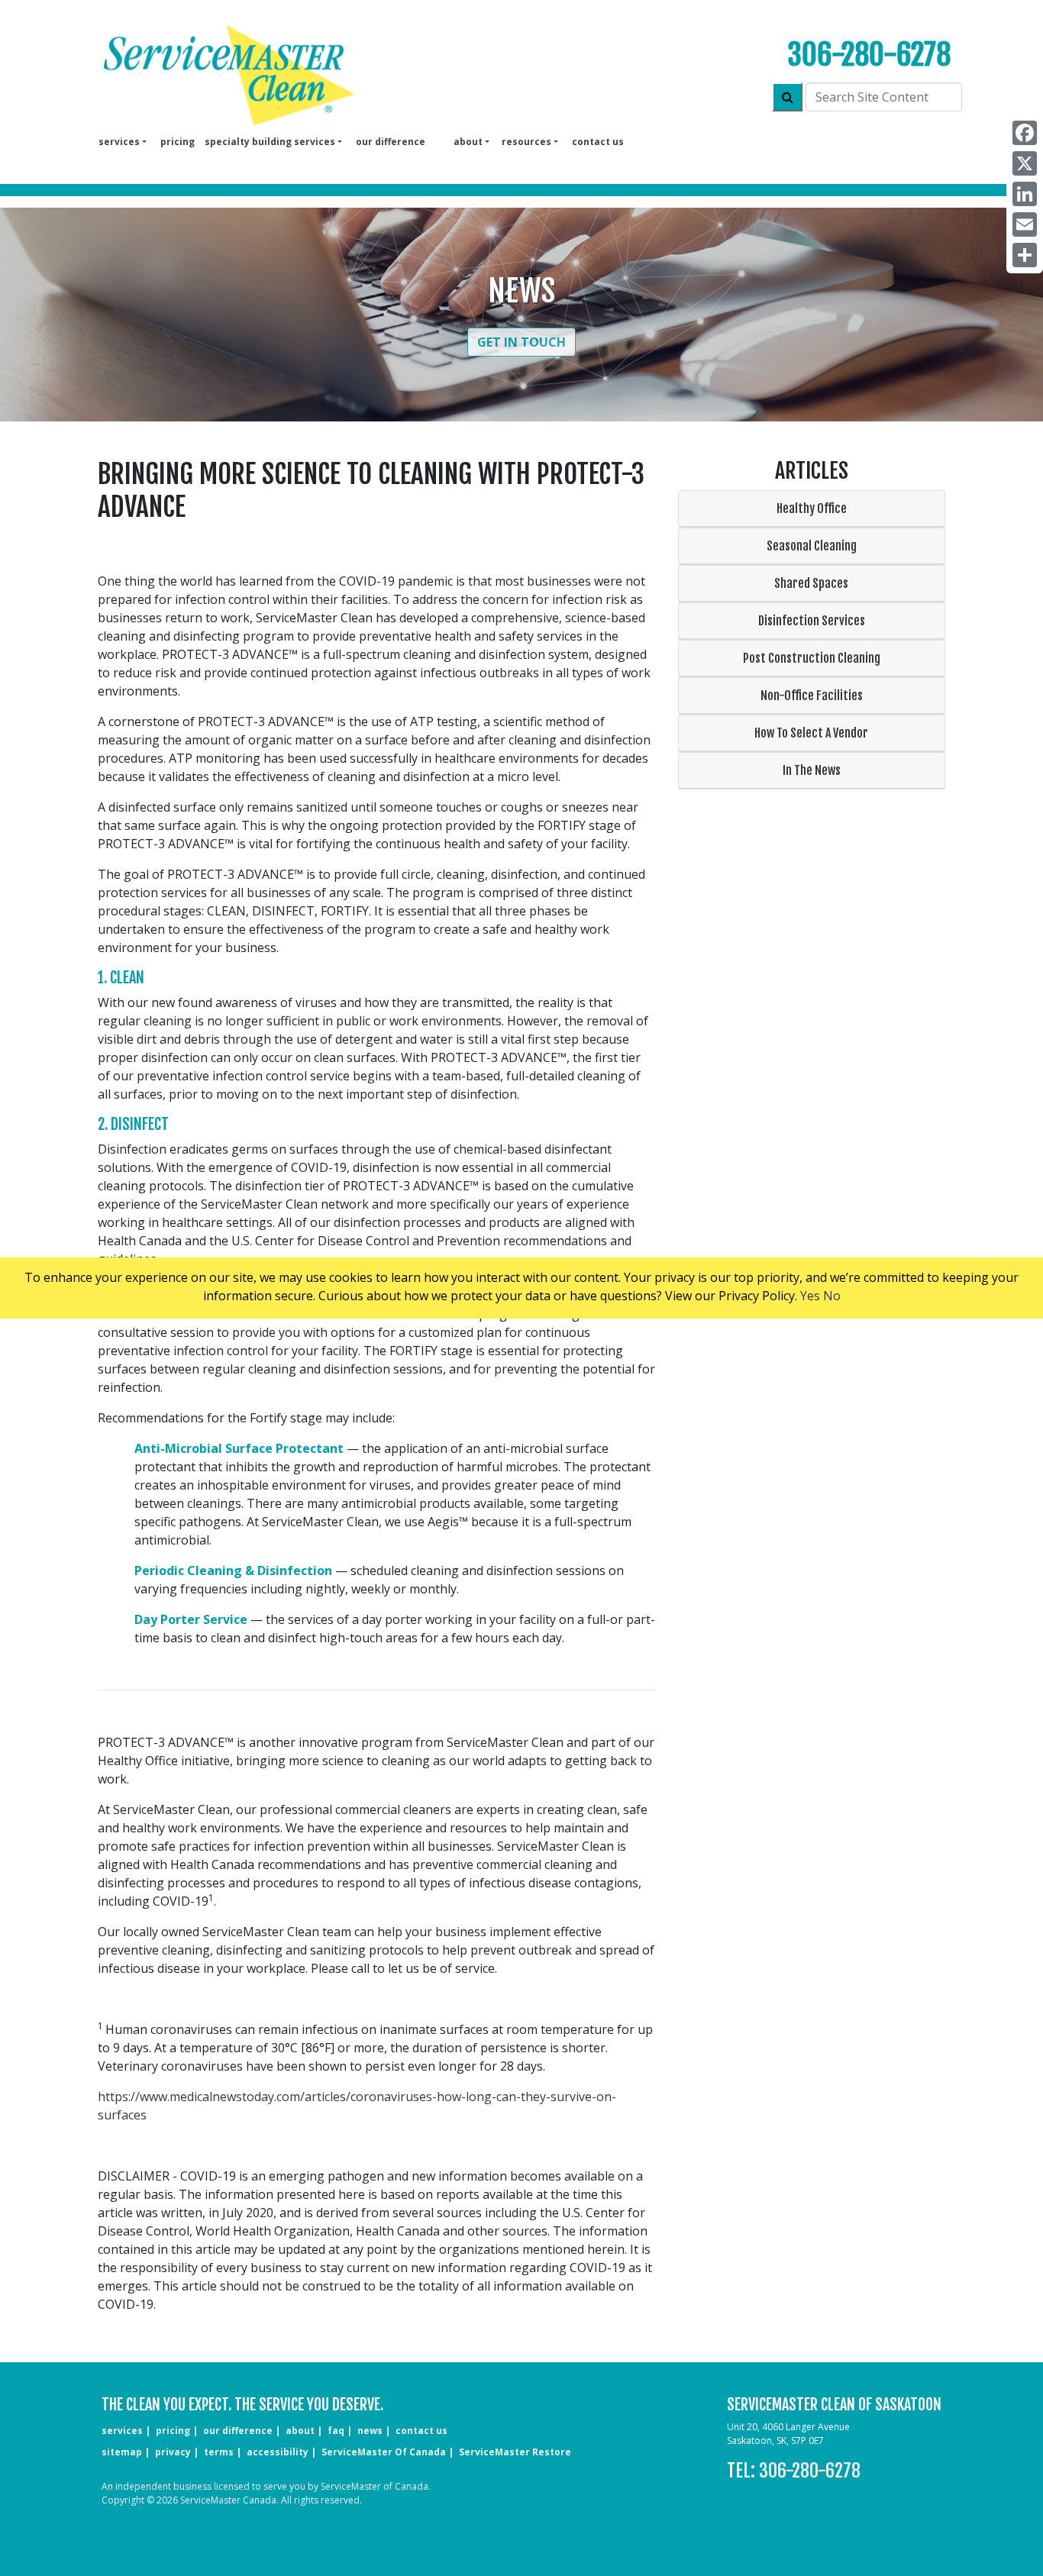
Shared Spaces (811, 583)
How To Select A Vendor (811, 733)
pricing (178, 142)
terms (219, 2452)
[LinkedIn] (1025, 194)
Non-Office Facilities (812, 696)
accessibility (278, 2452)
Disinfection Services (812, 621)
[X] (1025, 163)
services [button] (119, 142)
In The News (812, 770)
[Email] (1025, 224)
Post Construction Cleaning (812, 658)
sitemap (122, 2452)
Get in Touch (521, 342)
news (370, 2431)
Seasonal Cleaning (812, 546)
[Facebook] (1025, 133)
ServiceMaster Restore (515, 2452)
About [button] (468, 142)
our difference (391, 142)
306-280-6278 (869, 55)
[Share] (1025, 255)
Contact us (598, 142)
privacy (173, 2452)
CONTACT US (421, 2431)
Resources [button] (526, 142)
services (122, 2431)
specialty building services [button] (270, 142)
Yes (810, 1296)
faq (336, 2431)
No (832, 1296)
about (300, 2431)
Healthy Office (812, 508)
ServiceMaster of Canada (384, 2452)
